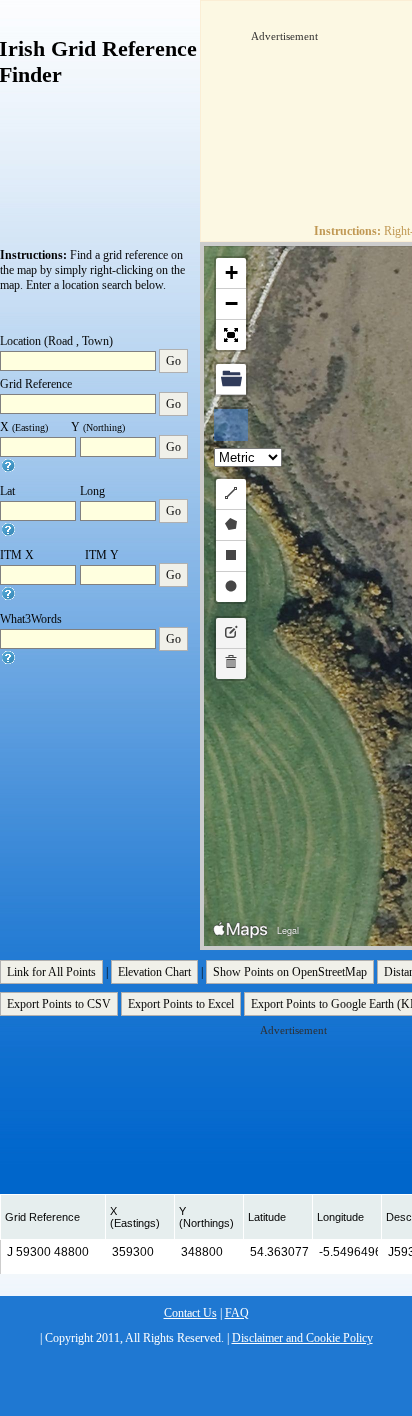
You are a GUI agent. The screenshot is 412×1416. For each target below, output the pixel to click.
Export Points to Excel (181, 1004)
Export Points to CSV (59, 1004)
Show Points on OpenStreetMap (290, 972)
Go (173, 361)
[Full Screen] (231, 335)
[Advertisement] (331, 106)
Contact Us (190, 1313)
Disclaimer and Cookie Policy (302, 1338)
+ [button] (231, 272)
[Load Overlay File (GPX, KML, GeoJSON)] (231, 379)
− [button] (231, 303)
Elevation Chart (154, 972)
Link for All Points (51, 972)
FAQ (237, 1313)
